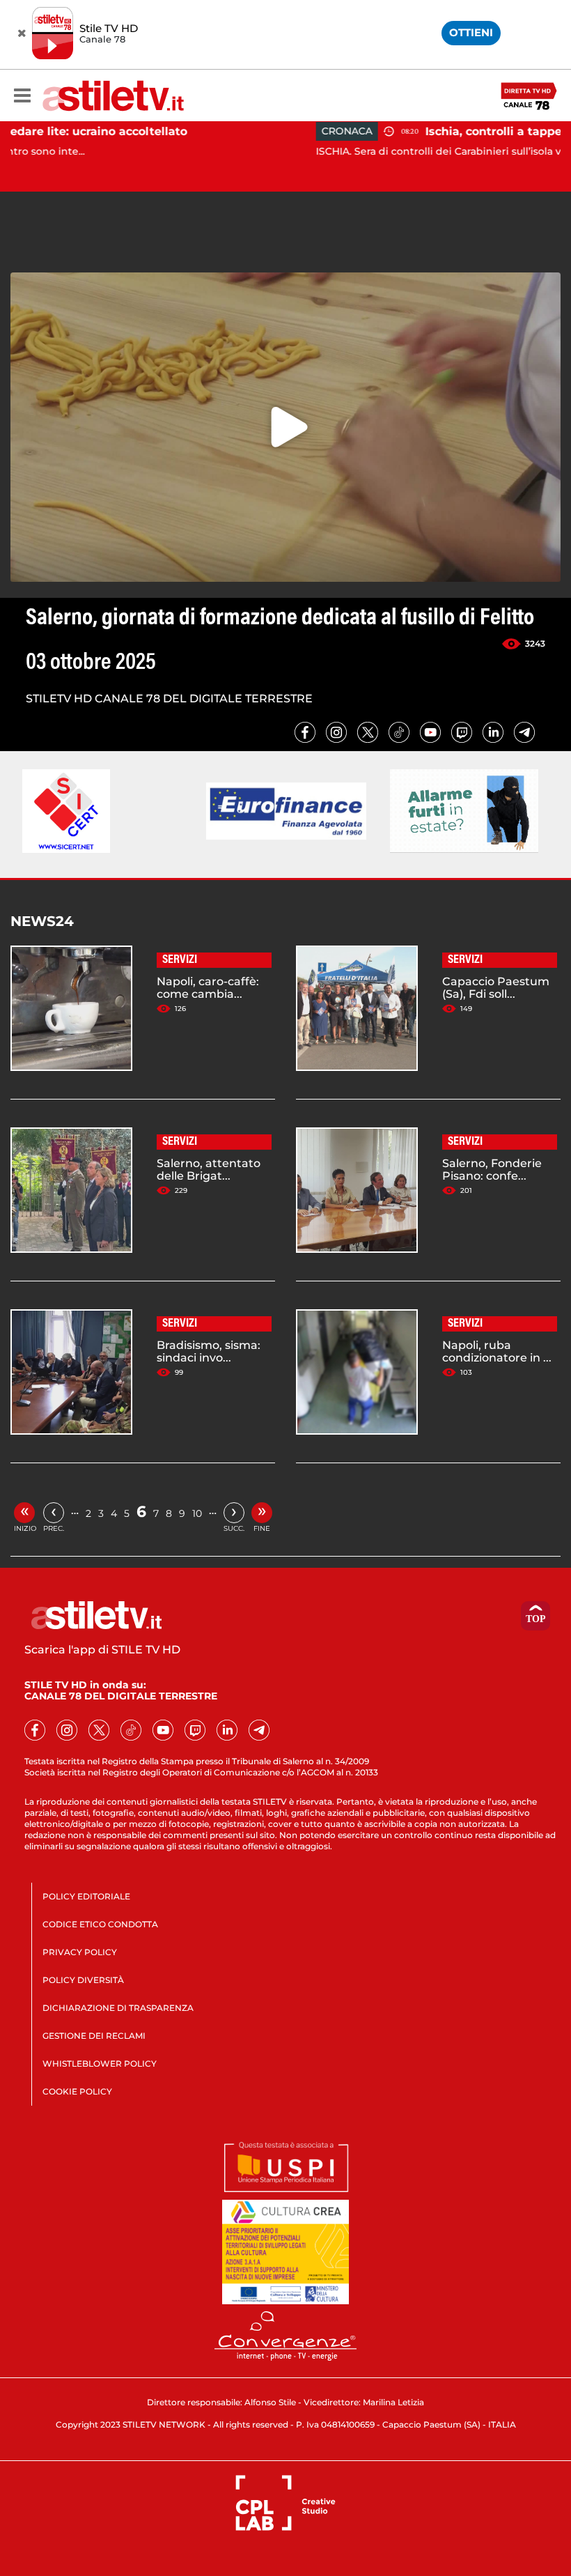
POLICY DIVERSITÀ (83, 1980)
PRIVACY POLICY (80, 1952)
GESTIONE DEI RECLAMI (94, 2036)
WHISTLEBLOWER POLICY (100, 2064)
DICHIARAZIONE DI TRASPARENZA (118, 2008)
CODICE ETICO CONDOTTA (100, 1924)
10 (197, 1513)
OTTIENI (471, 32)
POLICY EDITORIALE (86, 1896)
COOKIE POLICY (77, 2091)
